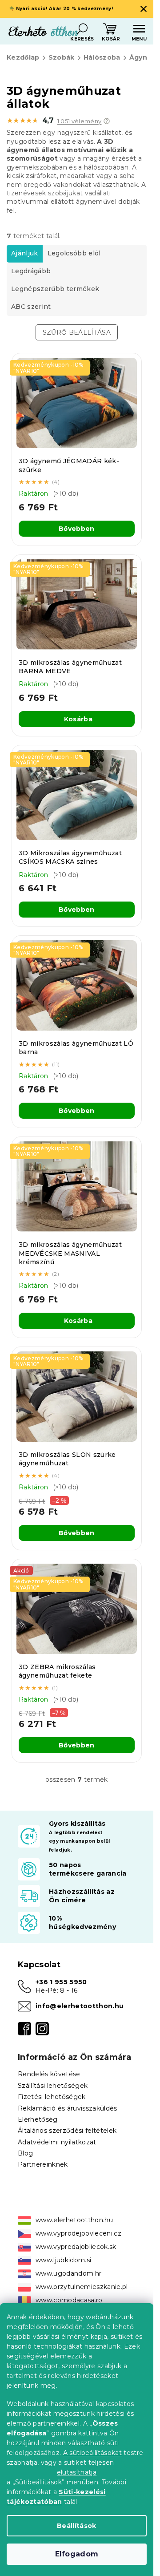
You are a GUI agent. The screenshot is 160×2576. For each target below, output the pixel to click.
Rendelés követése (49, 2074)
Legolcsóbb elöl (74, 253)
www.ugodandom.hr (68, 2273)
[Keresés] (82, 29)
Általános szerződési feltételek (67, 2131)
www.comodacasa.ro (69, 2300)
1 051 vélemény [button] (80, 121)
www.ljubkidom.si (63, 2260)
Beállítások (77, 2526)
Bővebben (77, 529)
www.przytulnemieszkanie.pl (82, 2287)
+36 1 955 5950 (61, 1982)
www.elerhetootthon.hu (74, 2220)
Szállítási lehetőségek (53, 2086)
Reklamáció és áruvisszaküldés (68, 2108)
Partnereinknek (43, 2164)
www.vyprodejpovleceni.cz (78, 2233)
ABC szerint (31, 307)
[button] (107, 121)
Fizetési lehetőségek (52, 2097)
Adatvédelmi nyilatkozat (57, 2142)
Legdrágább (31, 271)
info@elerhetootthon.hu (80, 2006)
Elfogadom (77, 2554)
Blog (25, 2153)
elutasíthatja (77, 2472)
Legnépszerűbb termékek (55, 289)
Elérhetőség (38, 2119)
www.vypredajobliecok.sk (76, 2247)
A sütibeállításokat (92, 2453)
